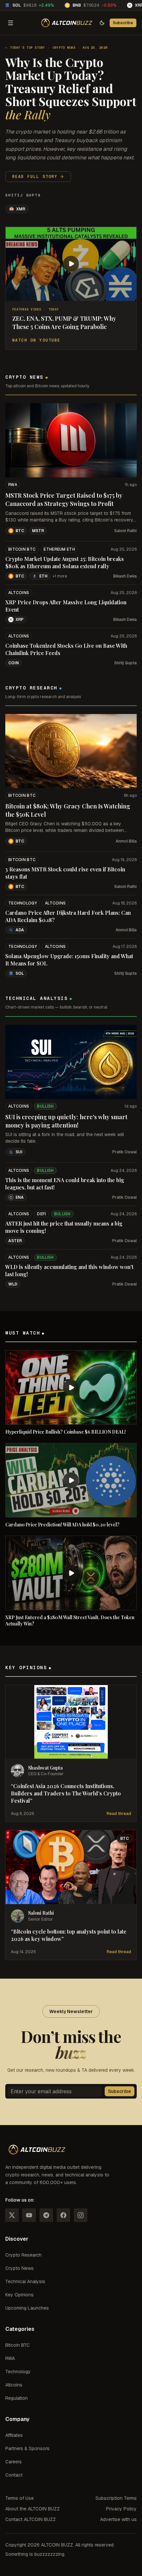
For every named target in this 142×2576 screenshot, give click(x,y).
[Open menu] (11, 23)
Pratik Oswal (124, 1152)
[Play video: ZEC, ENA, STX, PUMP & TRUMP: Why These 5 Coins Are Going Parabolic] (71, 264)
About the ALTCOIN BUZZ (33, 2509)
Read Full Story (35, 177)
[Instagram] (81, 2215)
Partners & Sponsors (27, 2448)
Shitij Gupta (23, 195)
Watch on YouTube (36, 340)
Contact (14, 2475)
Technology (23, 903)
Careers (14, 2462)
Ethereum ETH (59, 549)
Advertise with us (118, 2519)
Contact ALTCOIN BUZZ (31, 2519)
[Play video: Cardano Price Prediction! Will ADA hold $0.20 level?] (71, 1480)
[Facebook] (63, 2215)
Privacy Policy (121, 2509)
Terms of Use (19, 2498)
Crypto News (64, 48)
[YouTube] (29, 2215)
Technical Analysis (25, 2281)
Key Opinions (19, 2295)
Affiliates (14, 2435)
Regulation (17, 2398)
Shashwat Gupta (45, 1768)
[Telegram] (46, 2215)
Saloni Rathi (125, 531)
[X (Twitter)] (12, 2215)
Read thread (119, 1814)
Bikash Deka (125, 576)
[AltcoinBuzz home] (67, 23)
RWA (13, 485)
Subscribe (123, 23)
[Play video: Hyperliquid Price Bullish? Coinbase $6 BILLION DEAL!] (71, 1387)
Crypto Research (23, 2255)
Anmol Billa (126, 841)
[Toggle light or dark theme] (102, 23)
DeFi (41, 1214)
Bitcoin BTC (22, 549)
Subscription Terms (116, 2498)
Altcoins (19, 593)
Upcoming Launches (27, 2308)
